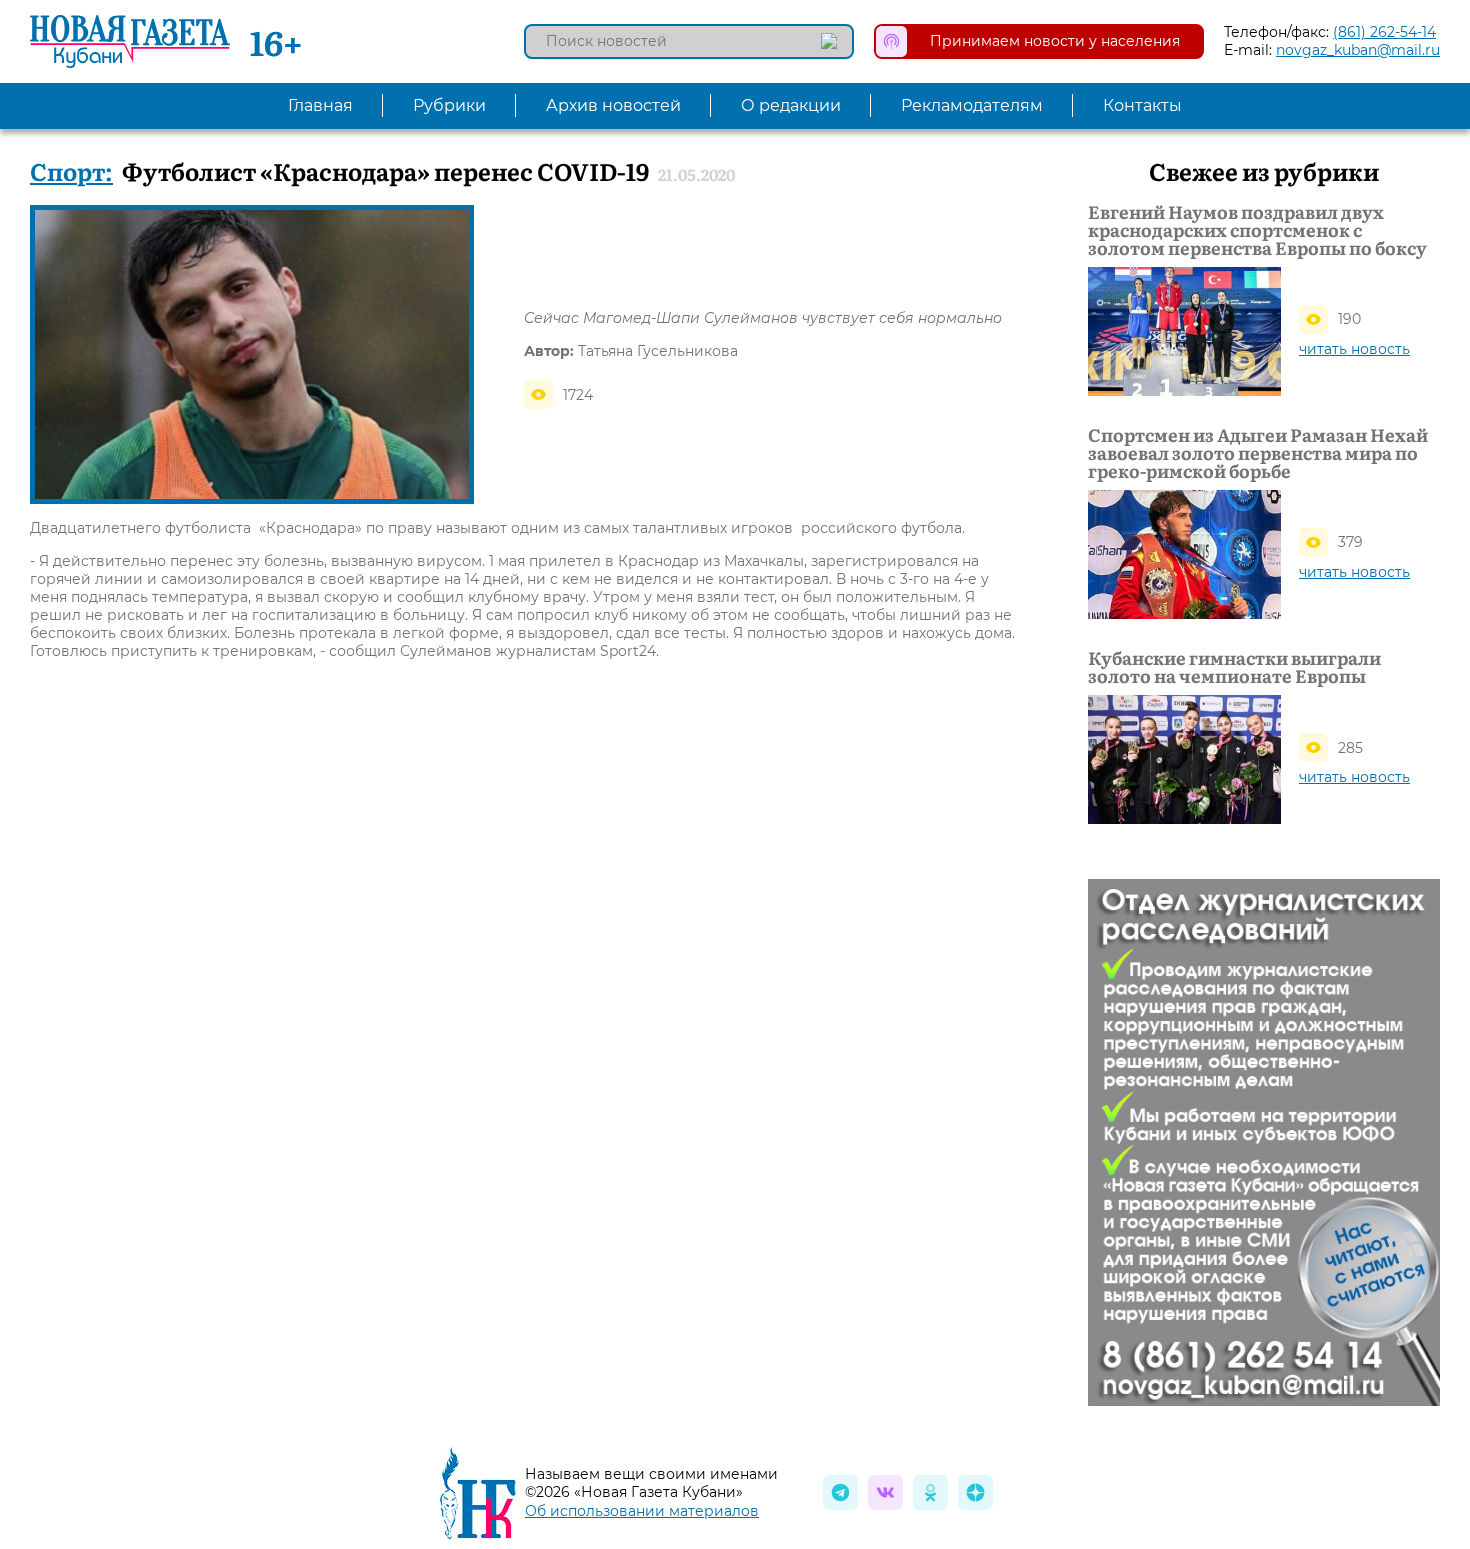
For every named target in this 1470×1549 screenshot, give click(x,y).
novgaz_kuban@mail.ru (1358, 50)
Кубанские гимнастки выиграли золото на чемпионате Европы (1234, 667)
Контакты (1142, 105)
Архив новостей (613, 105)
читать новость (1354, 349)
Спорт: (71, 170)
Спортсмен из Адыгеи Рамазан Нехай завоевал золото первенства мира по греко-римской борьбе (1258, 453)
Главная (320, 105)
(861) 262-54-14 (1384, 32)
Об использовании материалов (642, 1511)
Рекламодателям (972, 105)
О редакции (791, 105)
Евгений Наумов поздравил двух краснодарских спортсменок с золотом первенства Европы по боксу (1257, 230)
